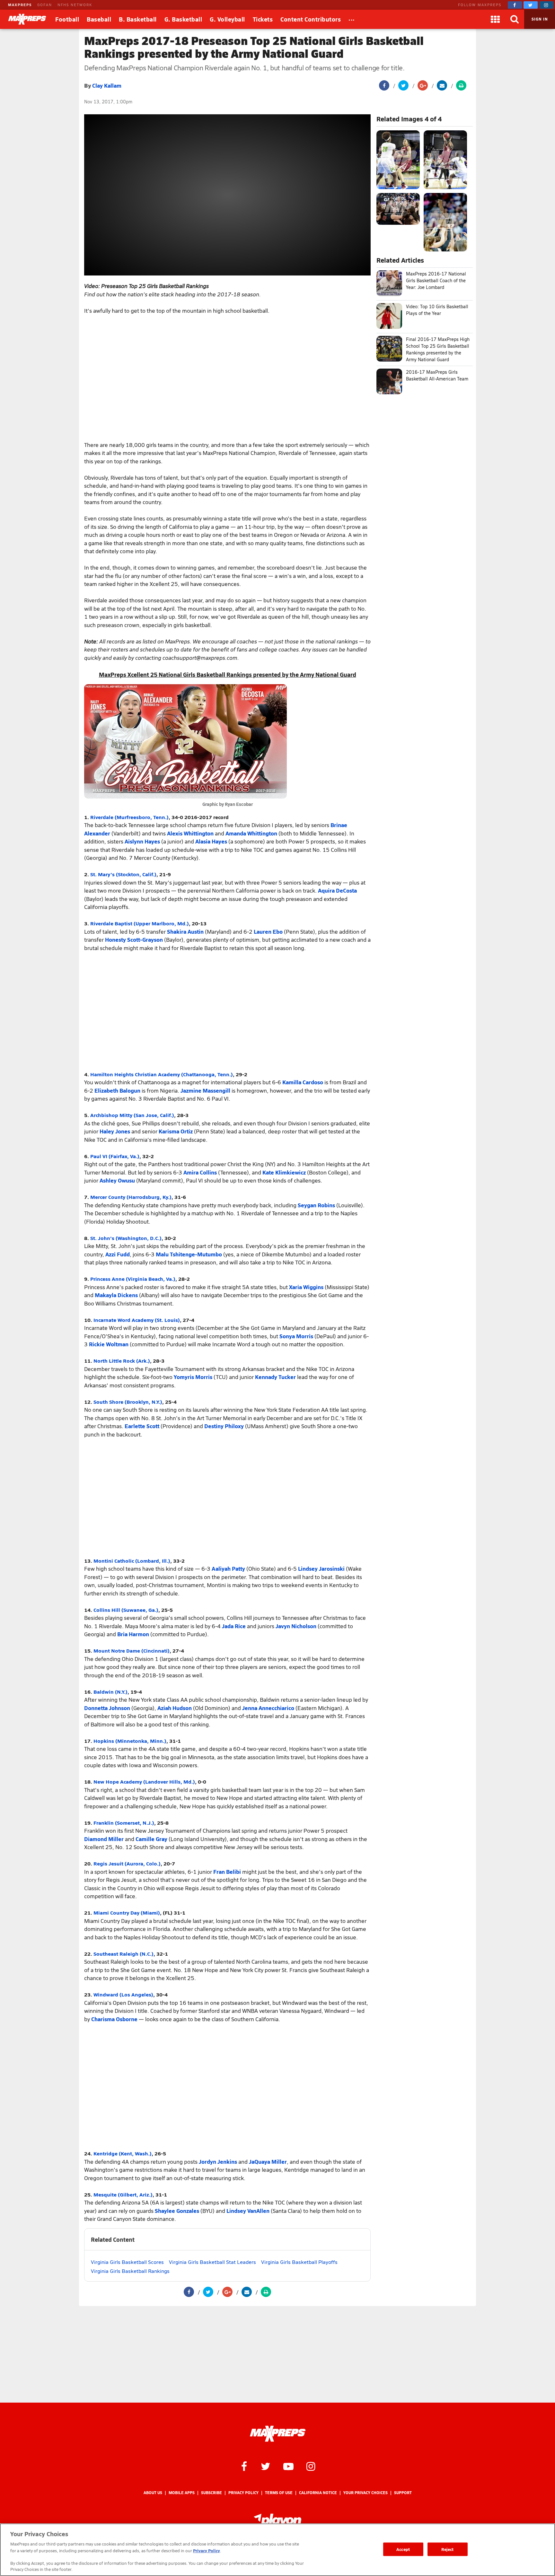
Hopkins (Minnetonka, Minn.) (130, 1741)
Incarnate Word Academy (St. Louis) (137, 1320)
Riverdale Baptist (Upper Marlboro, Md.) (140, 923)
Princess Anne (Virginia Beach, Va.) (133, 1279)
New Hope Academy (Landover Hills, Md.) (144, 1781)
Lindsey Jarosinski (321, 1568)
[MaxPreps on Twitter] (531, 5)
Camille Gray (151, 1839)
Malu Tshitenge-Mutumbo (189, 1254)
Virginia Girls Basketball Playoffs (299, 2262)
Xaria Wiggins (306, 1287)
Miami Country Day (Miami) (127, 1912)
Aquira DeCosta (337, 890)
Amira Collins (200, 1172)
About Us (153, 2493)
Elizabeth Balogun (117, 1090)
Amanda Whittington (251, 833)
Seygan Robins (316, 1205)
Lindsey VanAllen (248, 2211)
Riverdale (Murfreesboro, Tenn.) (129, 817)
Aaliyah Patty (228, 1568)
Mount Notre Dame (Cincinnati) (132, 1650)
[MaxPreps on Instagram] (546, 5)
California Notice (318, 2493)
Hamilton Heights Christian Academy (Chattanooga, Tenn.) (162, 1074)
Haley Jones (115, 1131)
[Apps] (495, 19)
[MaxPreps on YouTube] (288, 2466)
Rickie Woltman (109, 1344)
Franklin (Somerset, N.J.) (124, 1823)
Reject (448, 2549)
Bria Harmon (133, 1634)
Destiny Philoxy (224, 1426)
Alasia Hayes (211, 841)
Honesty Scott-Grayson (134, 939)
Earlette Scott (142, 1426)
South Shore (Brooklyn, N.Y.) (128, 1402)
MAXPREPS (20, 5)
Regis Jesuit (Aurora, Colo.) (127, 1863)
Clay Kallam (107, 85)
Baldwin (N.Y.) (110, 1692)
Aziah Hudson (175, 1708)
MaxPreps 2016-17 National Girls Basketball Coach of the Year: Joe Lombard (436, 280)
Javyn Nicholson (296, 1626)
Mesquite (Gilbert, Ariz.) (123, 2194)
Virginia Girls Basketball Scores (127, 2262)
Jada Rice (234, 1626)
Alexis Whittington (190, 833)
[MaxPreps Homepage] (278, 2434)
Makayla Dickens (116, 1295)
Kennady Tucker (275, 1377)
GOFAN (45, 5)
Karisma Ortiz (176, 1131)
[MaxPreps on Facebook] (515, 5)
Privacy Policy (243, 2493)
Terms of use (279, 2493)
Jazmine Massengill (205, 1090)
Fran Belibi (227, 1872)
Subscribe (211, 2493)
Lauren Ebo (268, 931)
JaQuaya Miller (268, 2161)
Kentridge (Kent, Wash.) (123, 2153)
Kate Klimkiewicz (284, 1172)
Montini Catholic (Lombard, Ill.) (132, 1561)
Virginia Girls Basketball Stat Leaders (212, 2262)
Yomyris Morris (193, 1377)
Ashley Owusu (117, 1180)
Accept (403, 2549)
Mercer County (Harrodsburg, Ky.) (131, 1197)
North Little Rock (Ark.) (122, 1361)
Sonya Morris (296, 1336)
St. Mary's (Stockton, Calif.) (123, 874)
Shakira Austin (185, 931)
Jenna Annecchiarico (268, 1708)
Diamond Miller (104, 1839)
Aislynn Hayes (142, 841)
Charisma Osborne (114, 2019)
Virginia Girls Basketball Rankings (130, 2271)
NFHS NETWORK (75, 5)
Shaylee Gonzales (177, 2211)
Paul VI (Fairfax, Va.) (115, 1156)
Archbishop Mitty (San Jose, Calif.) (132, 1115)
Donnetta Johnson (107, 1708)
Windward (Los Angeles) (123, 1994)
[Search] (515, 19)
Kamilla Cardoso (303, 1082)
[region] (277, 2550)
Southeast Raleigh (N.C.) (123, 1954)
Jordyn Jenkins (218, 2161)
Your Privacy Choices (366, 2493)
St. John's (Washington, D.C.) (126, 1238)
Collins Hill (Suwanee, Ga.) (126, 1610)
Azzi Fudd (118, 1254)
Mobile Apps (182, 2493)
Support (403, 2493)
